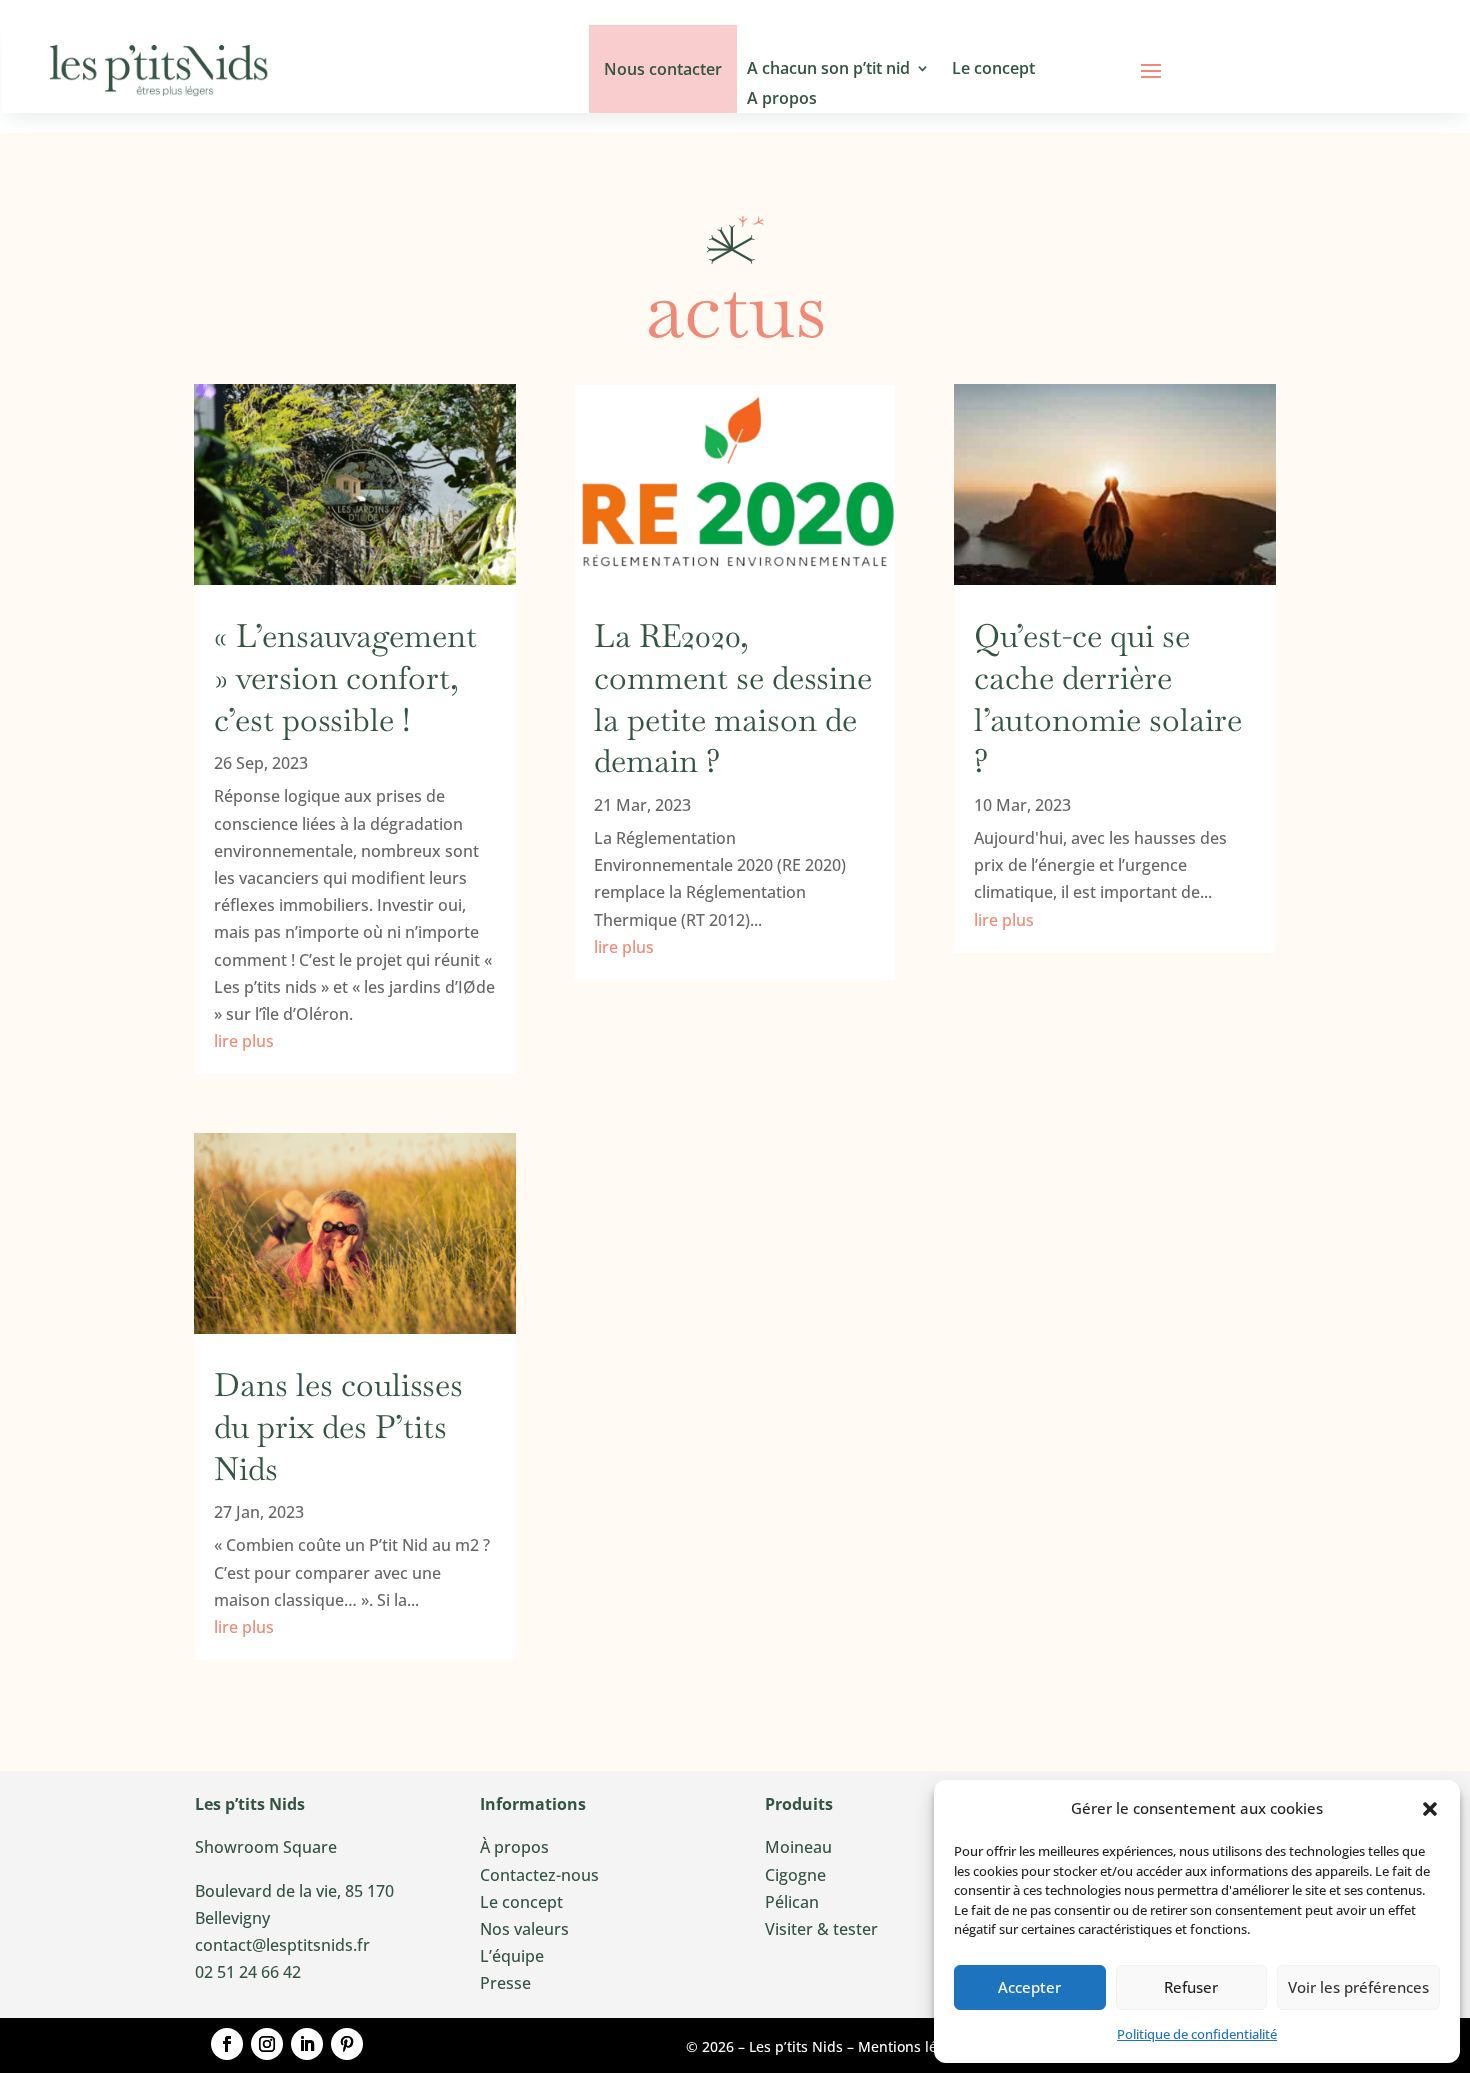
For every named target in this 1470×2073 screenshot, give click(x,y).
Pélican (792, 1902)
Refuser (1191, 1987)
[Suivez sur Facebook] (227, 2044)
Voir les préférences (1358, 1987)
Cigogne (795, 1875)
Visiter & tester (821, 1929)
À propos (514, 1847)
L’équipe (512, 1956)
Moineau (798, 1847)
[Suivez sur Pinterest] (347, 2044)
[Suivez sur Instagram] (267, 2044)
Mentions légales (915, 2046)
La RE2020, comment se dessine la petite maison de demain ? (733, 698)
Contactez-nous (539, 1875)
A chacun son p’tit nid (828, 70)
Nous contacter (663, 69)
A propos (782, 100)
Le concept (993, 70)
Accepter (1029, 1987)
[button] (1430, 1809)
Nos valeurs (524, 1929)
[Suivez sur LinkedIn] (307, 2044)
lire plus (244, 1041)
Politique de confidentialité (1197, 2034)
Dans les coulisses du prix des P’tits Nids (338, 1426)
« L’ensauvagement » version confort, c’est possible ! (349, 677)
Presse (505, 1983)
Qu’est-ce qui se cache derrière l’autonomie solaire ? (1108, 698)
